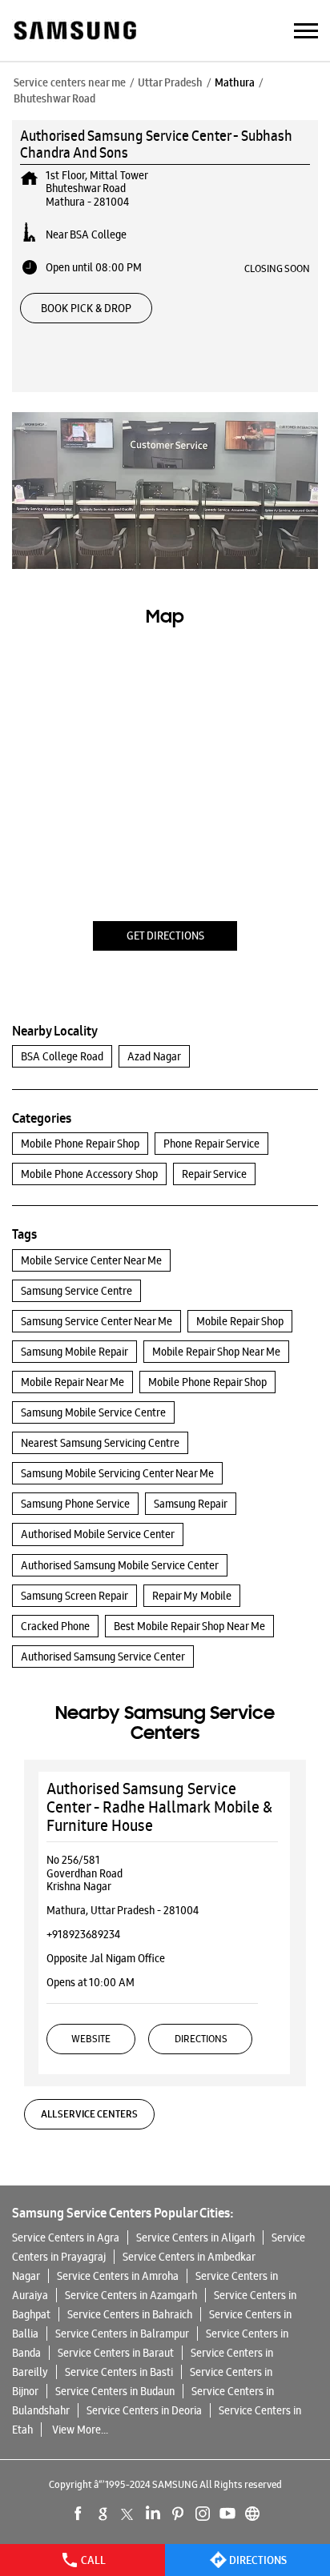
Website (91, 2039)
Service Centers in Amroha (118, 2276)
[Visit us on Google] (103, 2514)
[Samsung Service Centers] (74, 32)
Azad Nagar (154, 1056)
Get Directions (165, 935)
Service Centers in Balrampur (122, 2334)
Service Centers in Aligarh (195, 2237)
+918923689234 (83, 1934)
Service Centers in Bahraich (130, 2314)
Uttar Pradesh (170, 82)
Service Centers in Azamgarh (131, 2295)
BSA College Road (62, 1056)
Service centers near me (70, 82)
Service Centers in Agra (66, 2237)
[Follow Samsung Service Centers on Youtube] (227, 2514)
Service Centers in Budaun (115, 2391)
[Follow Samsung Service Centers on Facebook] (78, 2514)
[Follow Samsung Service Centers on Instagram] (203, 2514)
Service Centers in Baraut (116, 2353)
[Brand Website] (252, 2514)
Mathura (235, 82)
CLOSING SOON (277, 268)
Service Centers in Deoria (144, 2410)
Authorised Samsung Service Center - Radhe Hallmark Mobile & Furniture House (159, 1807)
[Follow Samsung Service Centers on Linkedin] (153, 2514)
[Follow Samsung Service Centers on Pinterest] (178, 2514)
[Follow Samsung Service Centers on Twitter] (128, 2514)
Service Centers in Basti (119, 2372)
